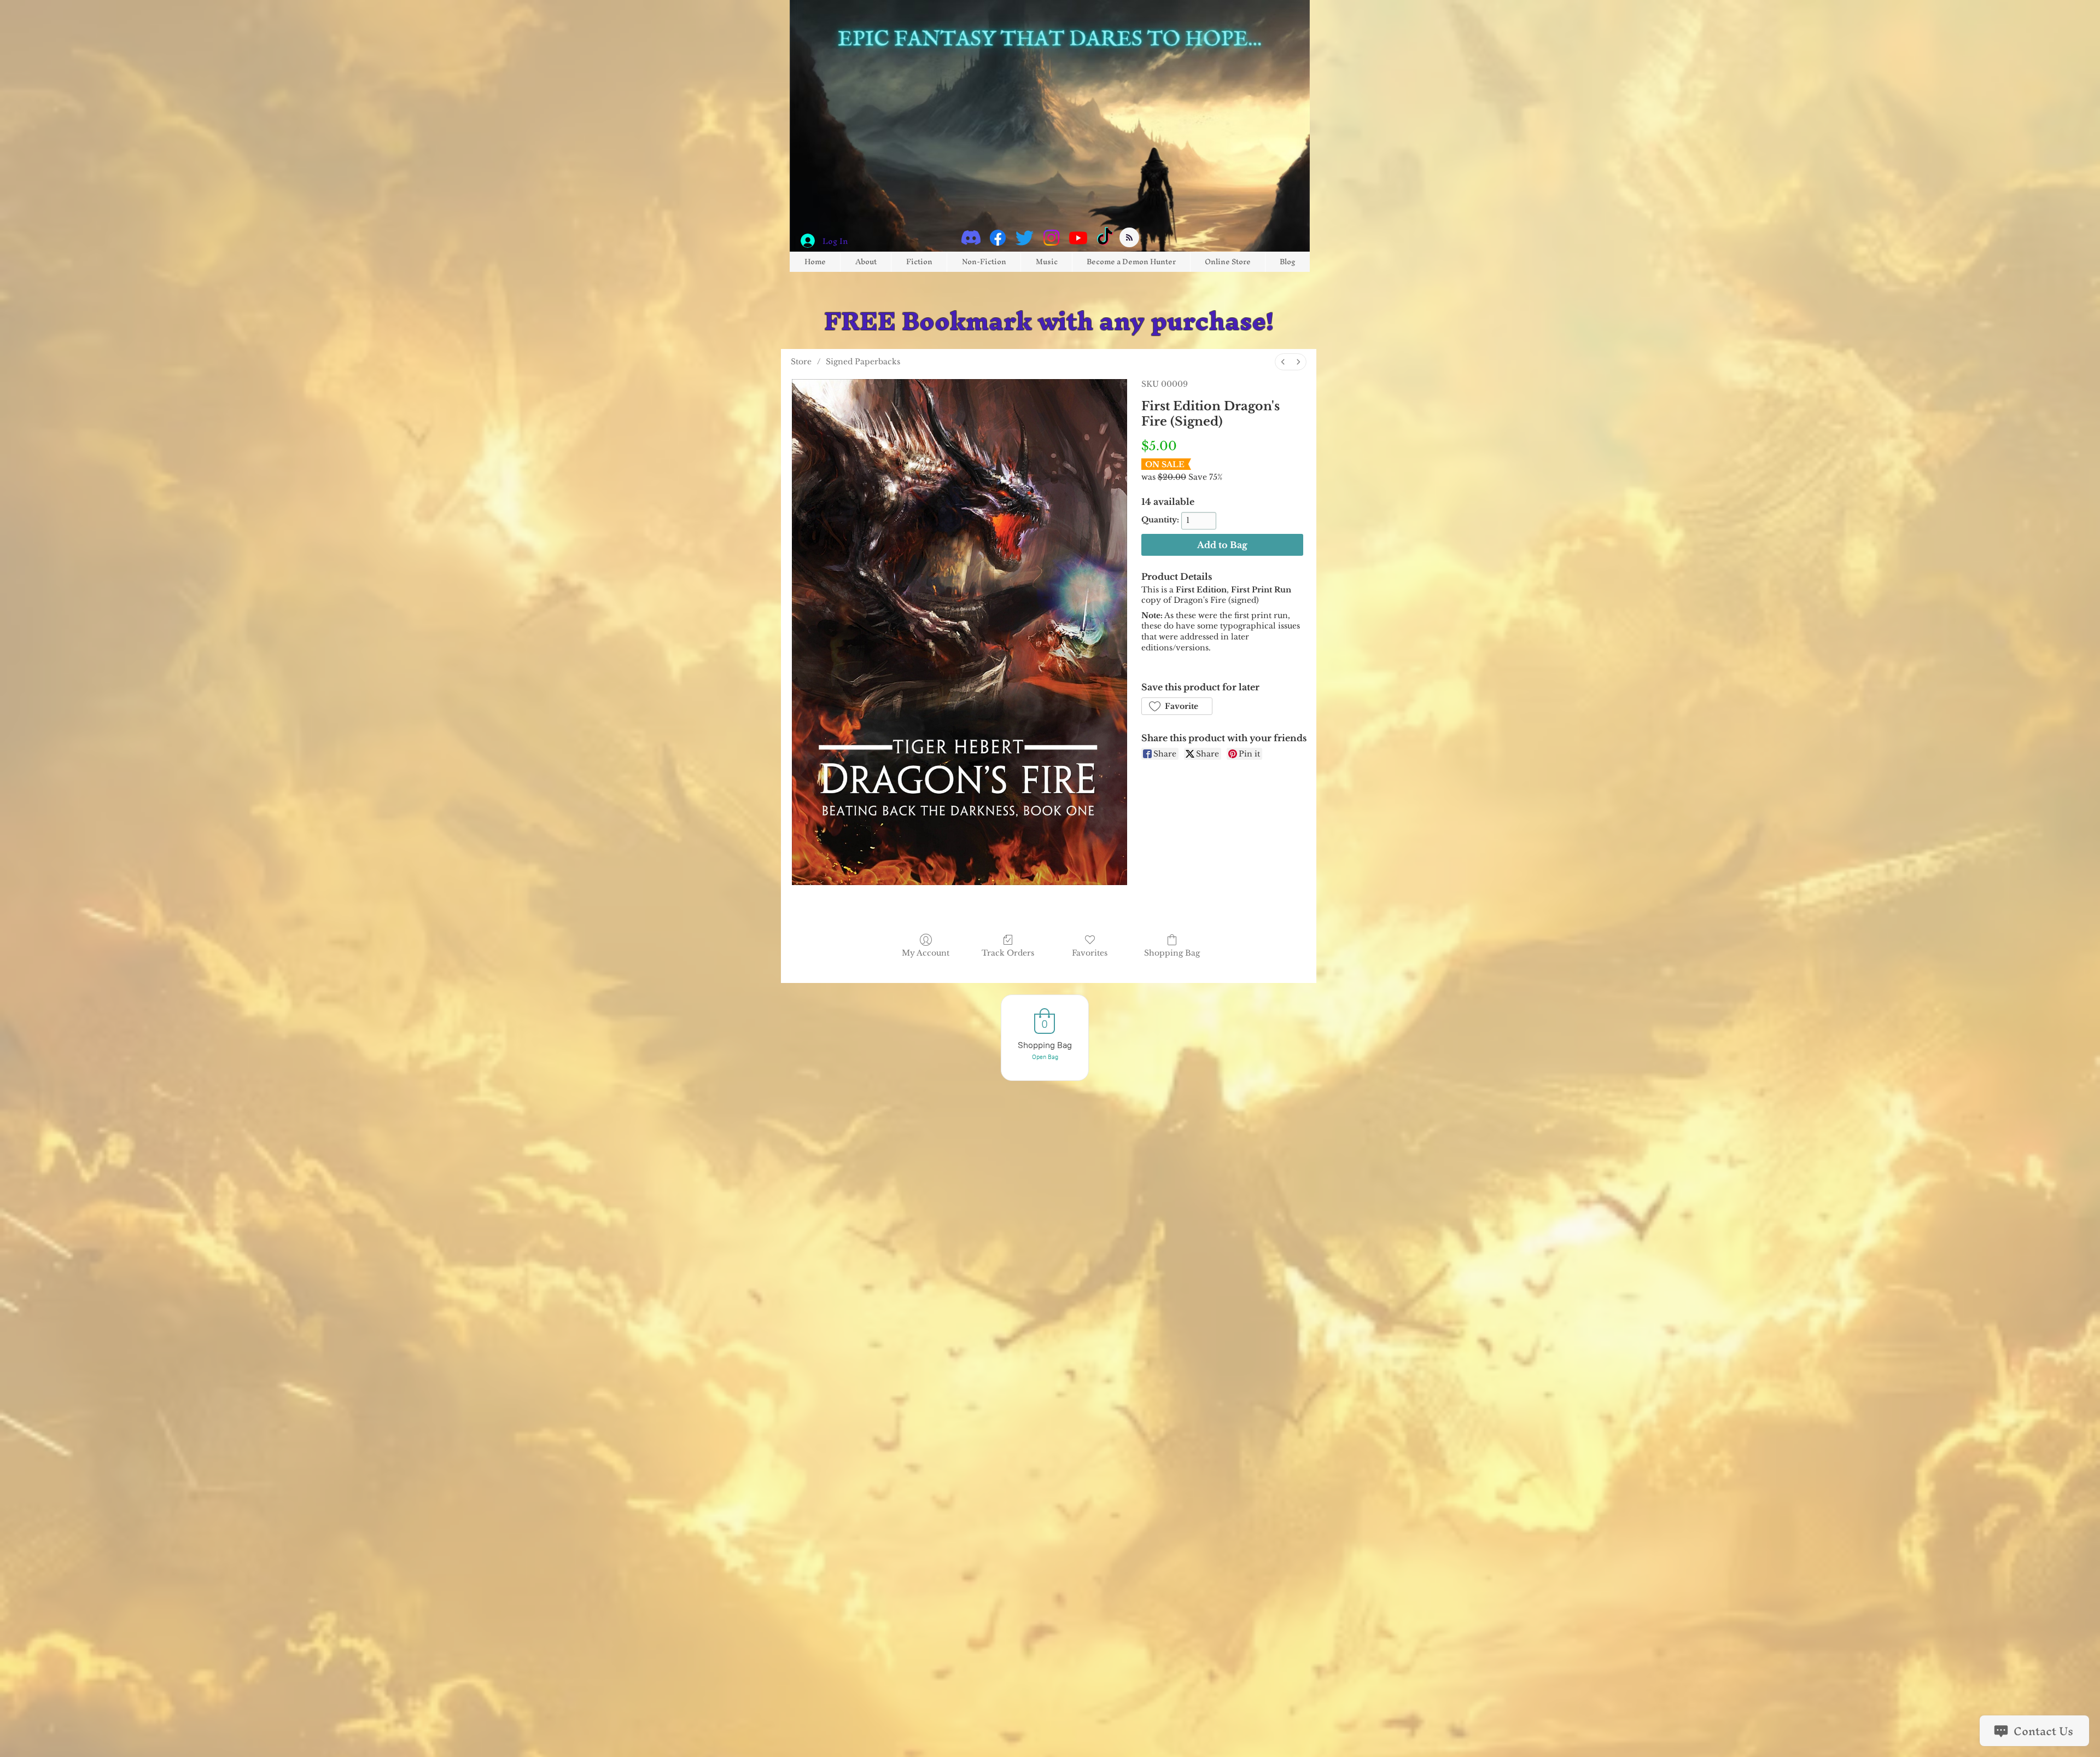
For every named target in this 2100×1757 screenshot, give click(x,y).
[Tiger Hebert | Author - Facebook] (998, 238)
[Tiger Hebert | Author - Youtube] (1078, 238)
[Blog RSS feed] (1129, 238)
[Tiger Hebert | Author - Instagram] (1051, 238)
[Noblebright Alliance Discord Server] (971, 238)
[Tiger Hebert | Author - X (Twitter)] (1025, 238)
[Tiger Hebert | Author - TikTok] (1105, 238)
